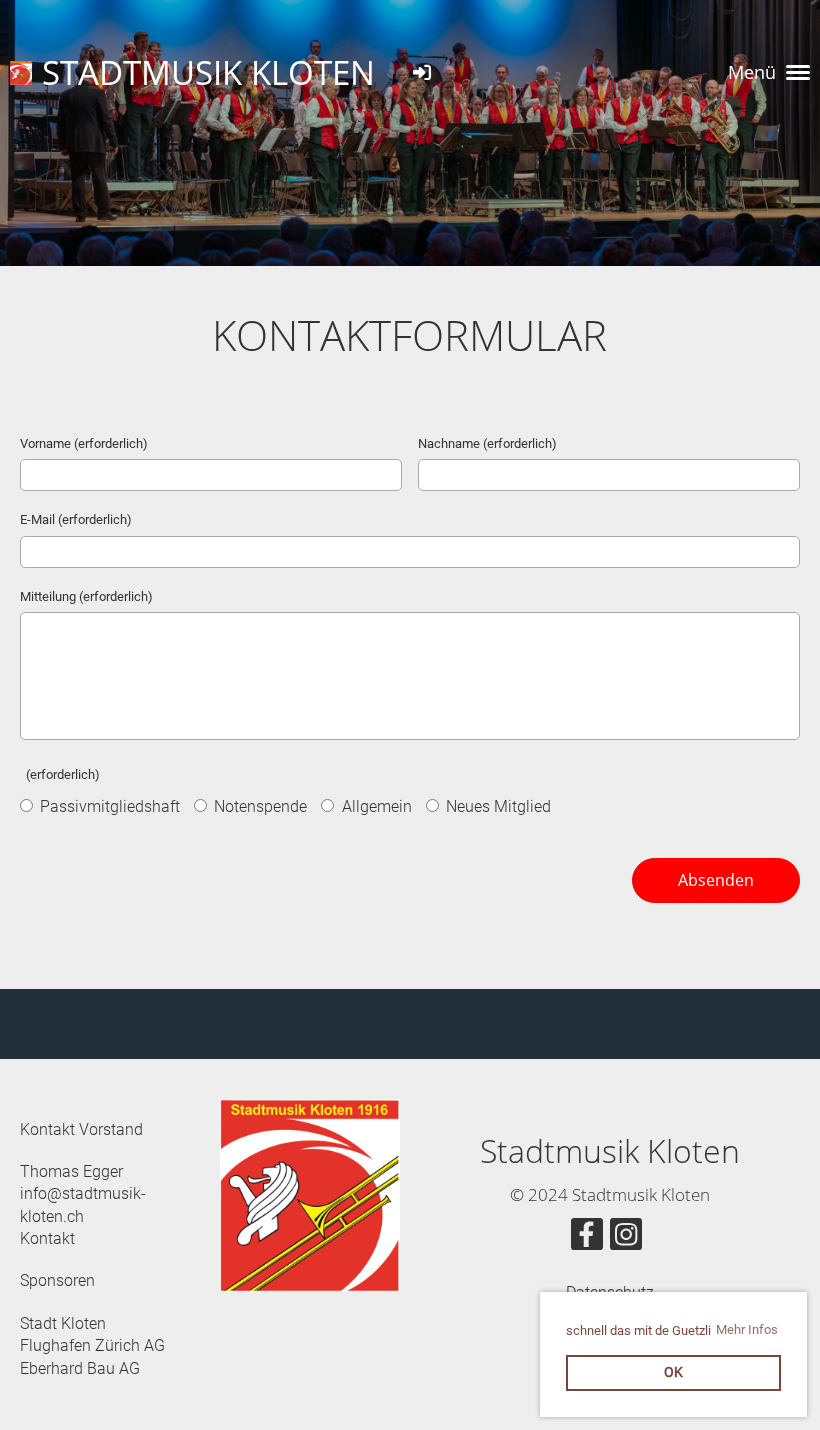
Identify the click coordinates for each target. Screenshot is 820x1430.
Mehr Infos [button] (747, 1329)
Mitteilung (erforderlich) (86, 596)
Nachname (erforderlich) (487, 443)
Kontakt (47, 1238)
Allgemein (375, 806)
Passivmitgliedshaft (108, 806)
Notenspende (258, 806)
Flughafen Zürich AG (92, 1345)
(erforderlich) (60, 774)
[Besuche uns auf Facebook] (587, 1239)
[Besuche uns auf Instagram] (626, 1239)
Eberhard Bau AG (80, 1368)
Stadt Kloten (63, 1323)
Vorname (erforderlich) (84, 443)
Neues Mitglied (496, 806)
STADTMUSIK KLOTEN (208, 72)
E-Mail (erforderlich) (76, 519)
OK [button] (673, 1372)
